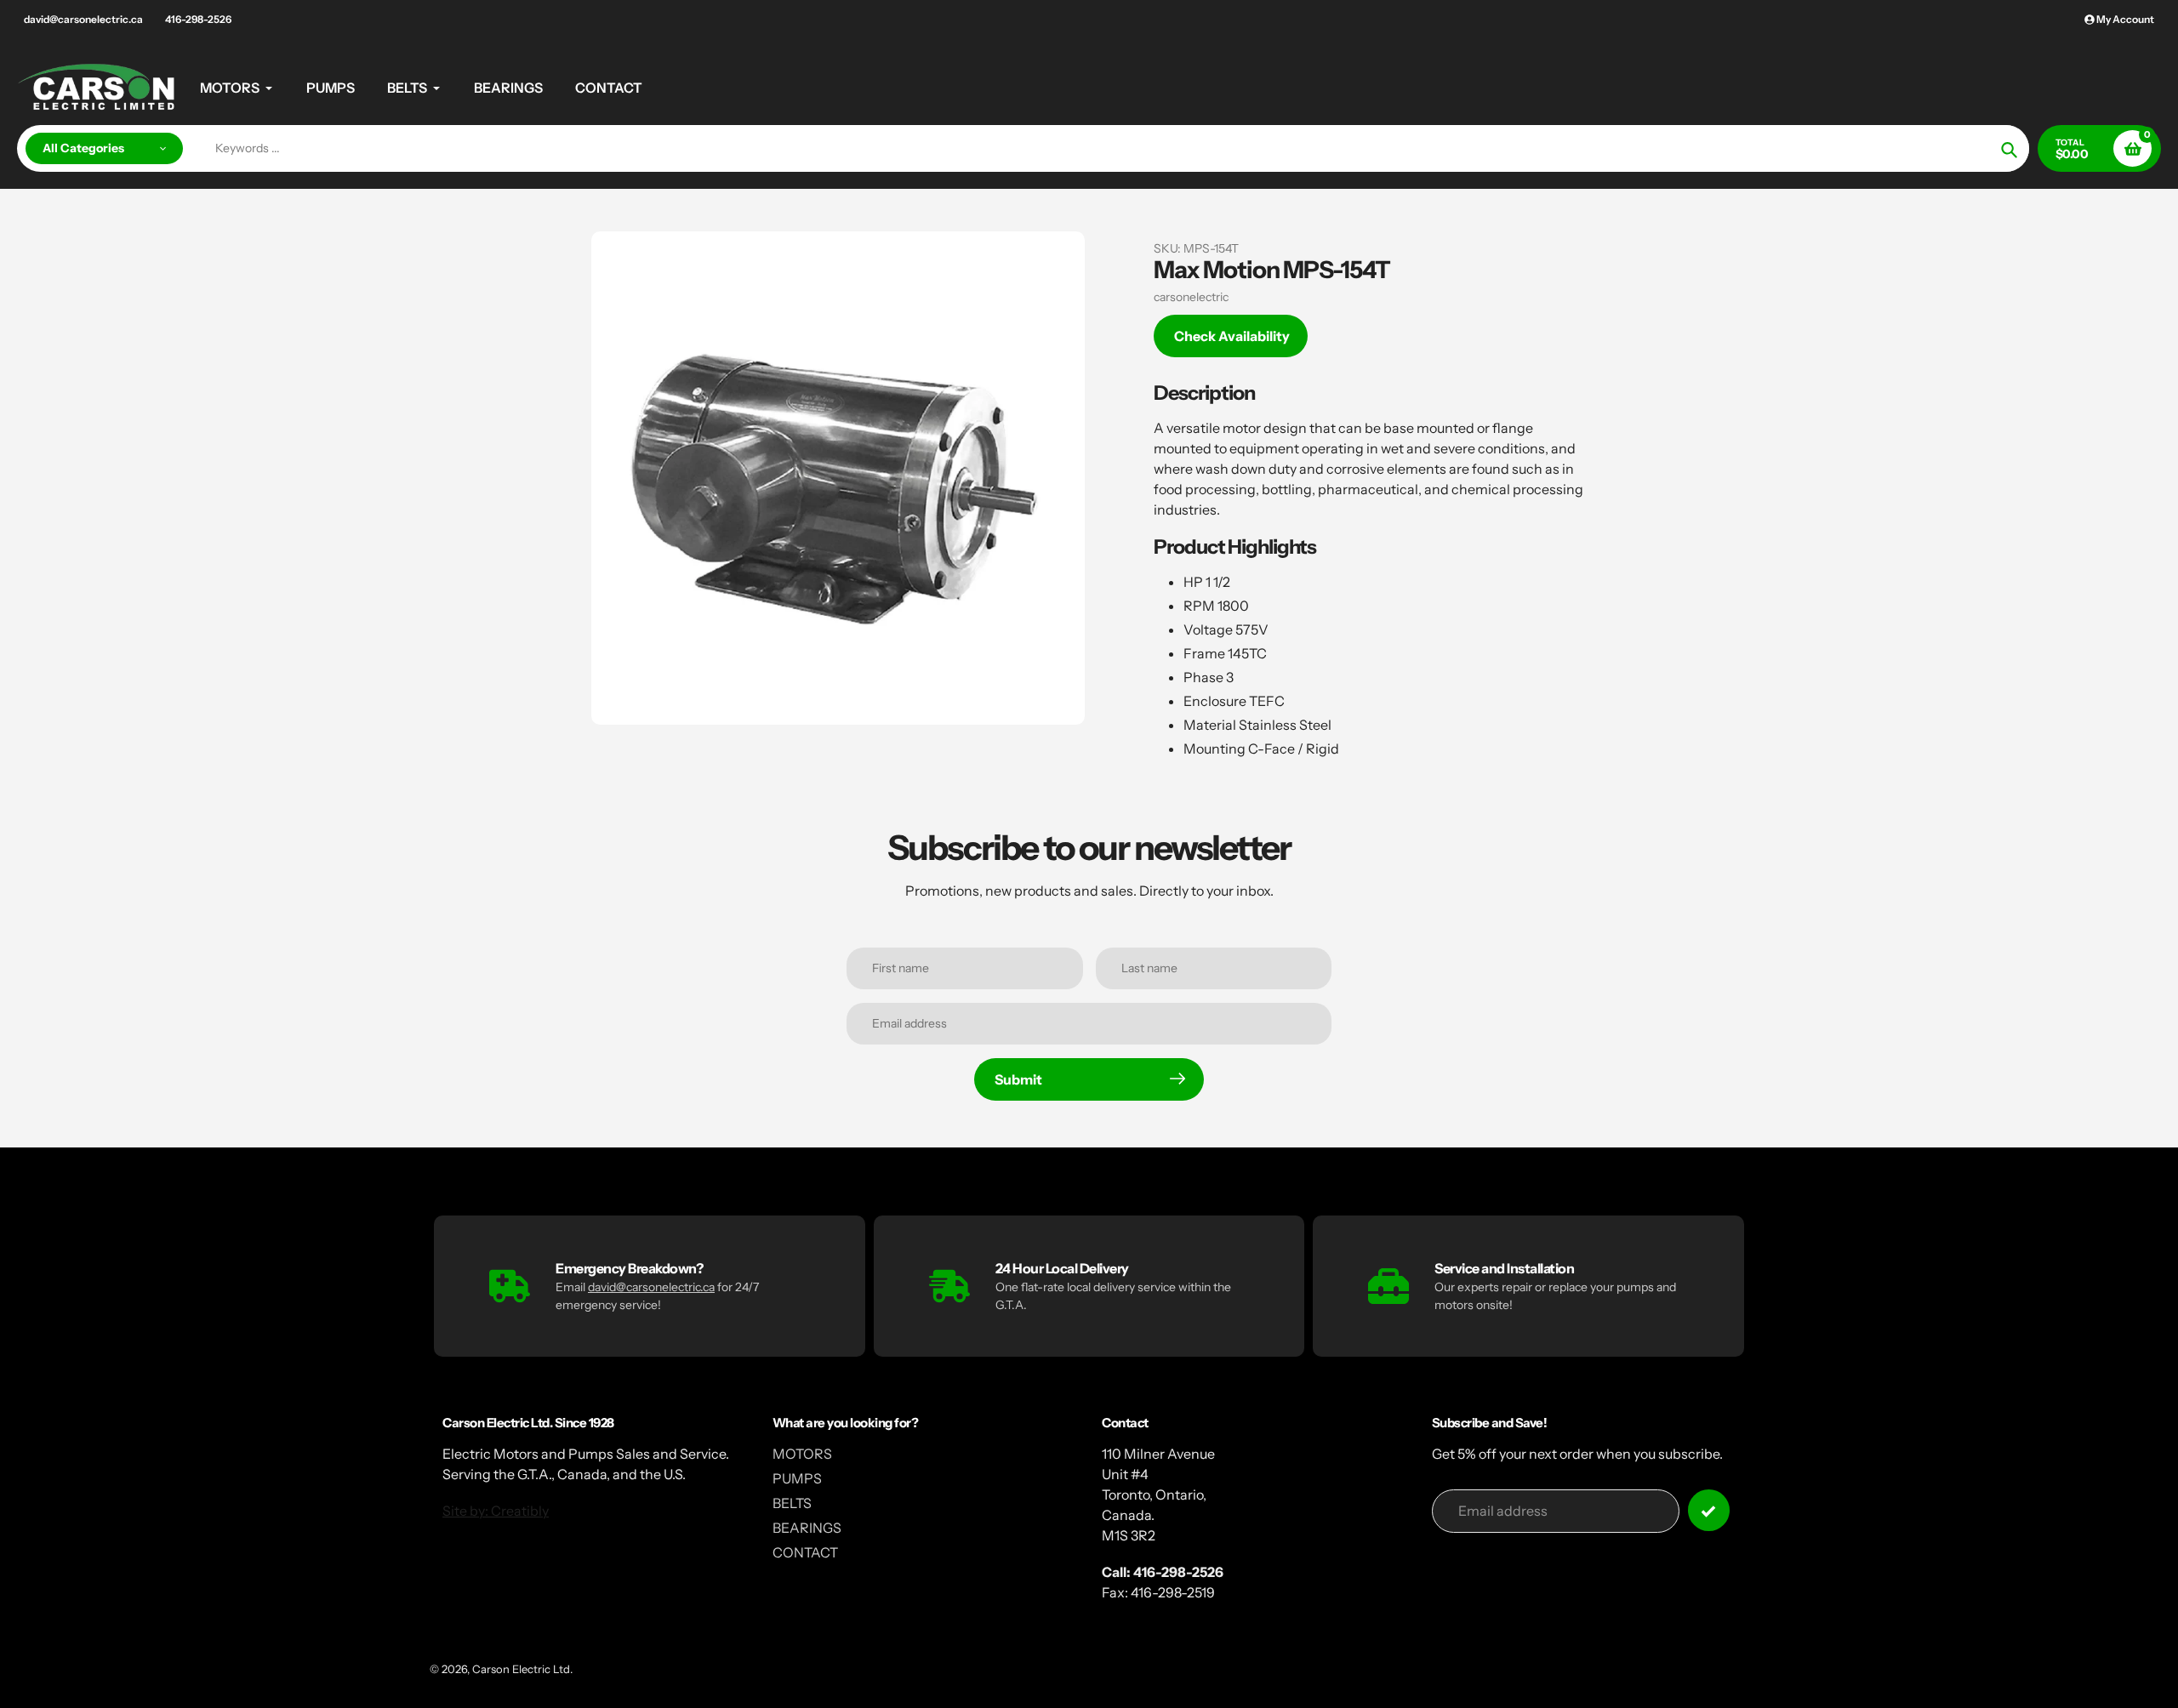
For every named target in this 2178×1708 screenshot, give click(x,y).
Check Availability (1232, 336)
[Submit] (1709, 1510)
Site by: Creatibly (496, 1511)
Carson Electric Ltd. (522, 1669)
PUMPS (797, 1478)
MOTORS (802, 1454)
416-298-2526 (198, 19)
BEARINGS (807, 1528)
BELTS (792, 1503)
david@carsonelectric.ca (83, 19)
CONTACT (805, 1552)
